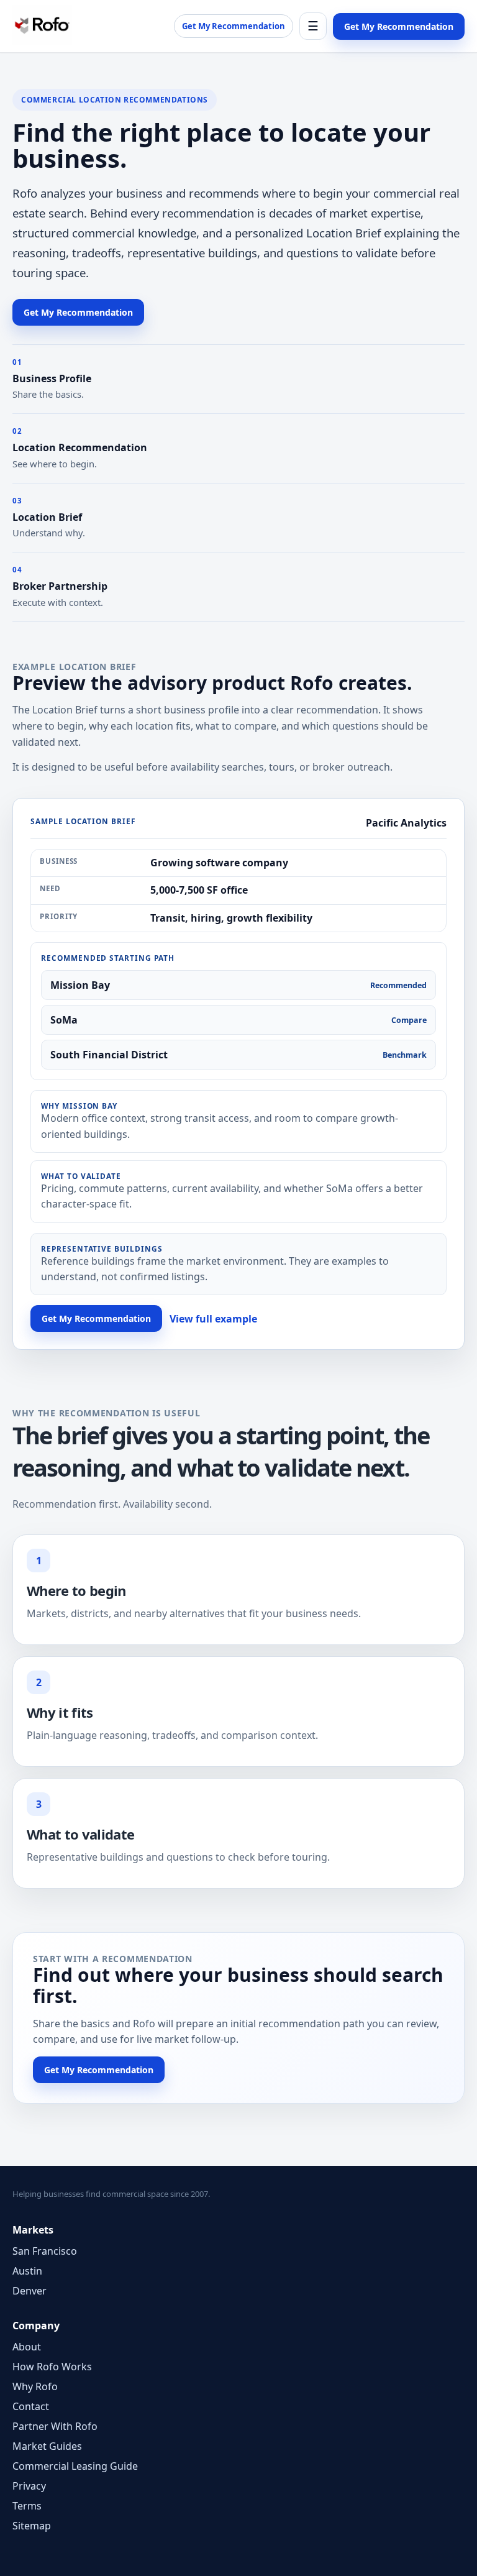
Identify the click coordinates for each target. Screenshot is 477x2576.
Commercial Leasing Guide (75, 2466)
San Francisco (45, 2251)
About (27, 2347)
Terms (27, 2506)
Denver (30, 2291)
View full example (213, 1319)
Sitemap (32, 2526)
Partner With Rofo (55, 2426)
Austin (27, 2271)
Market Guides (47, 2446)
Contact (31, 2406)
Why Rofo (35, 2386)
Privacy (29, 2486)
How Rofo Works (52, 2367)
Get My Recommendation (234, 26)
